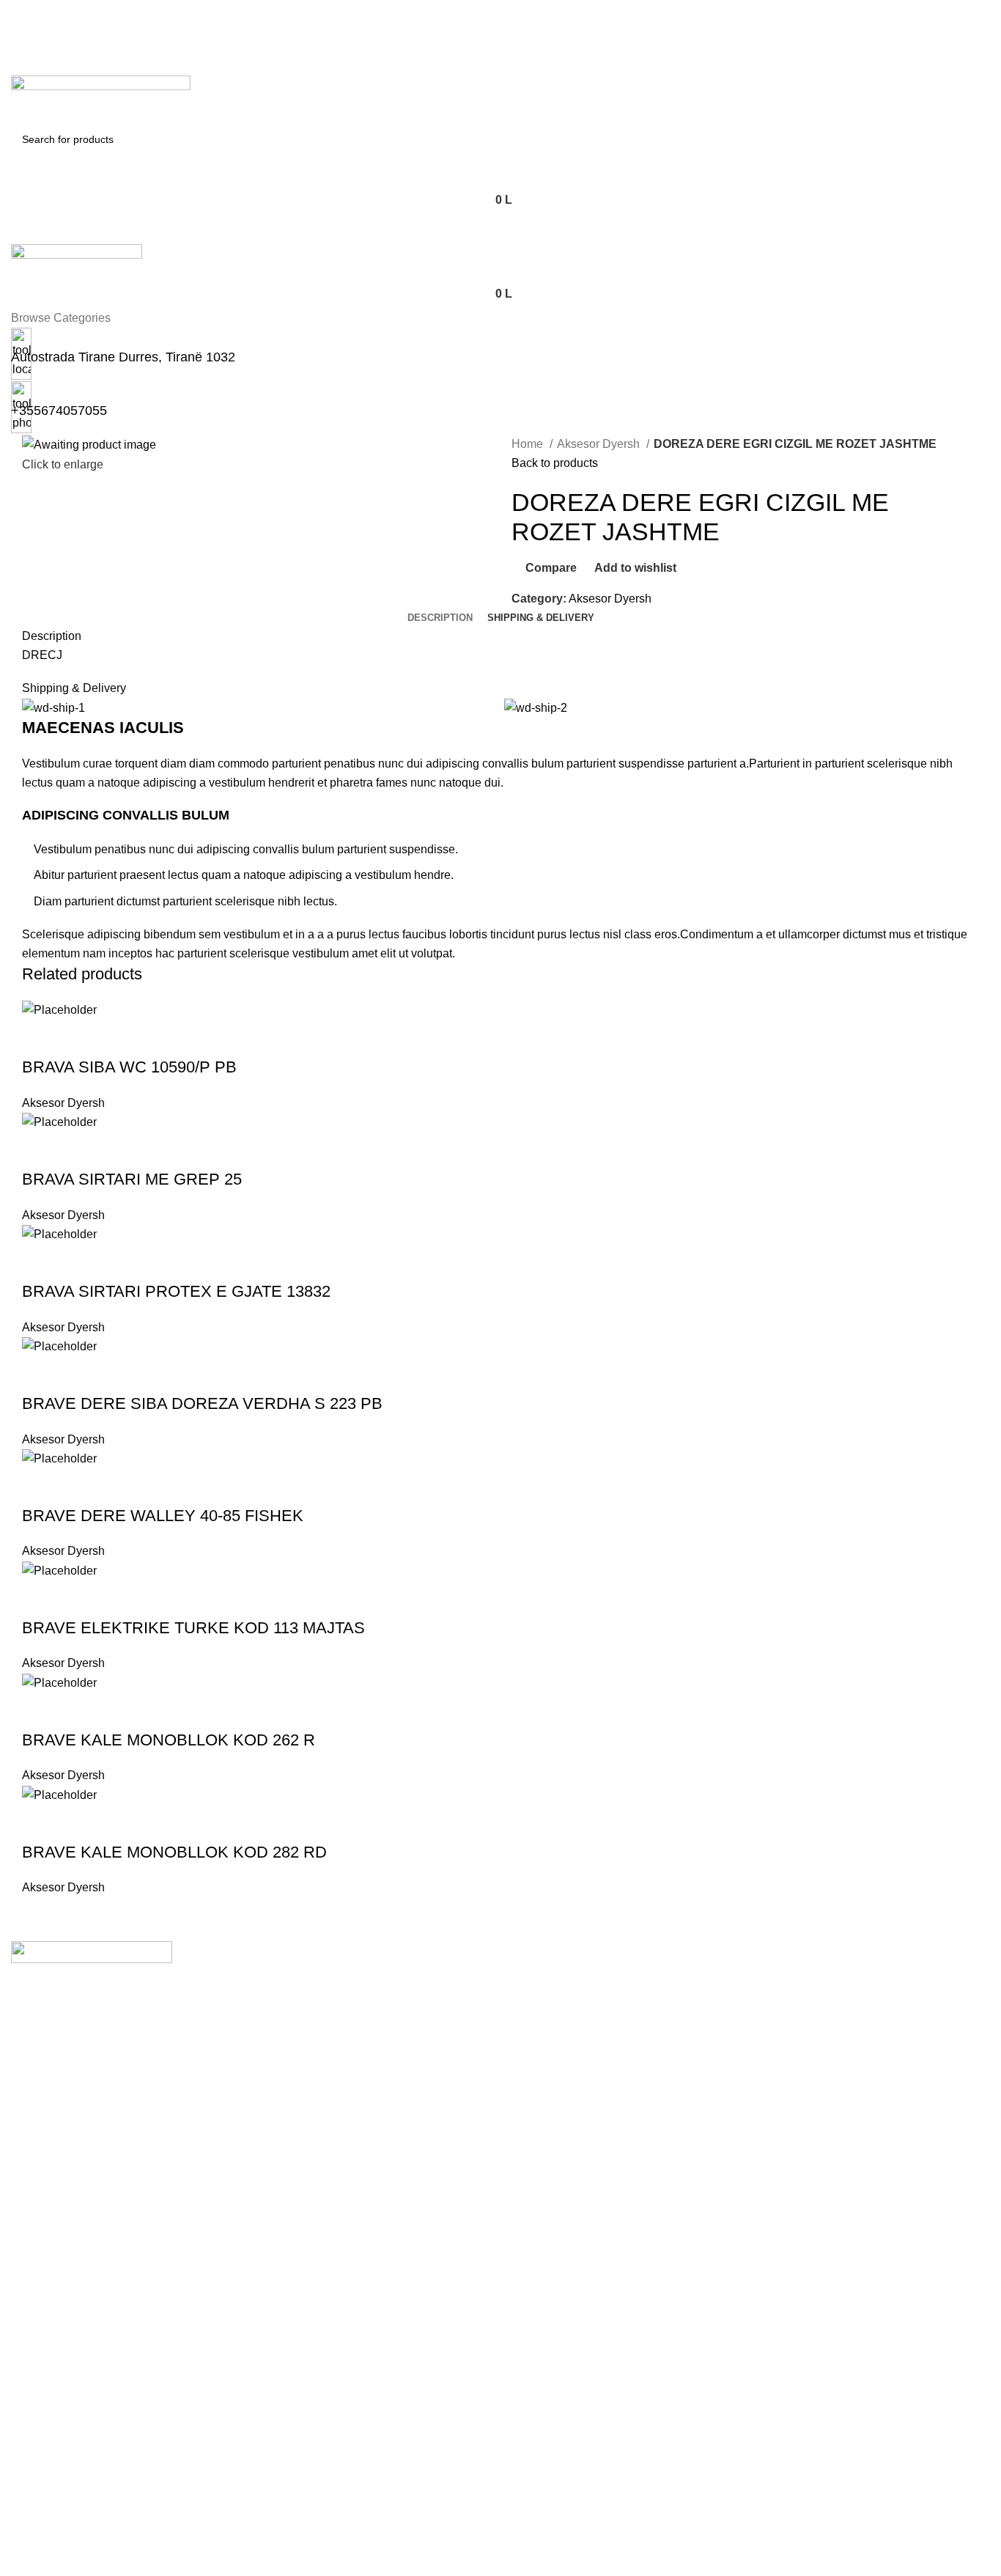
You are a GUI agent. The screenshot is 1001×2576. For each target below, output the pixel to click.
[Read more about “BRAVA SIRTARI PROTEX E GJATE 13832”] (40, 1262)
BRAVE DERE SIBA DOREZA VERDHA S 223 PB (202, 1403)
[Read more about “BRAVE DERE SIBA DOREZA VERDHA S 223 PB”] (40, 1375)
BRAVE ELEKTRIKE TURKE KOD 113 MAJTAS (193, 1628)
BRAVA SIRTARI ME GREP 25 (132, 1179)
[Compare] (119, 1038)
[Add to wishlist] (159, 1038)
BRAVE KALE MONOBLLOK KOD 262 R (169, 1740)
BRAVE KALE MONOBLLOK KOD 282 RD (174, 1852)
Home (529, 444)
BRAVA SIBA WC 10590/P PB (129, 1067)
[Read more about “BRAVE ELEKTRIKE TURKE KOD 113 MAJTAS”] (40, 1599)
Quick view (80, 1038)
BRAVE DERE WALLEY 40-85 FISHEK (163, 1516)
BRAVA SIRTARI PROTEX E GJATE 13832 (176, 1291)
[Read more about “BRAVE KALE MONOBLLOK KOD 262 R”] (40, 1711)
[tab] (440, 618)
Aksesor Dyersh (600, 444)
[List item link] (500, 2056)
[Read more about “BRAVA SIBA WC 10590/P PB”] (40, 1038)
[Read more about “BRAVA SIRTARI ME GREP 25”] (40, 1150)
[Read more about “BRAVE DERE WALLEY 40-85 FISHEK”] (40, 1487)
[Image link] (92, 1951)
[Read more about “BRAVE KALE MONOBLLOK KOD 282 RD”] (40, 1823)
